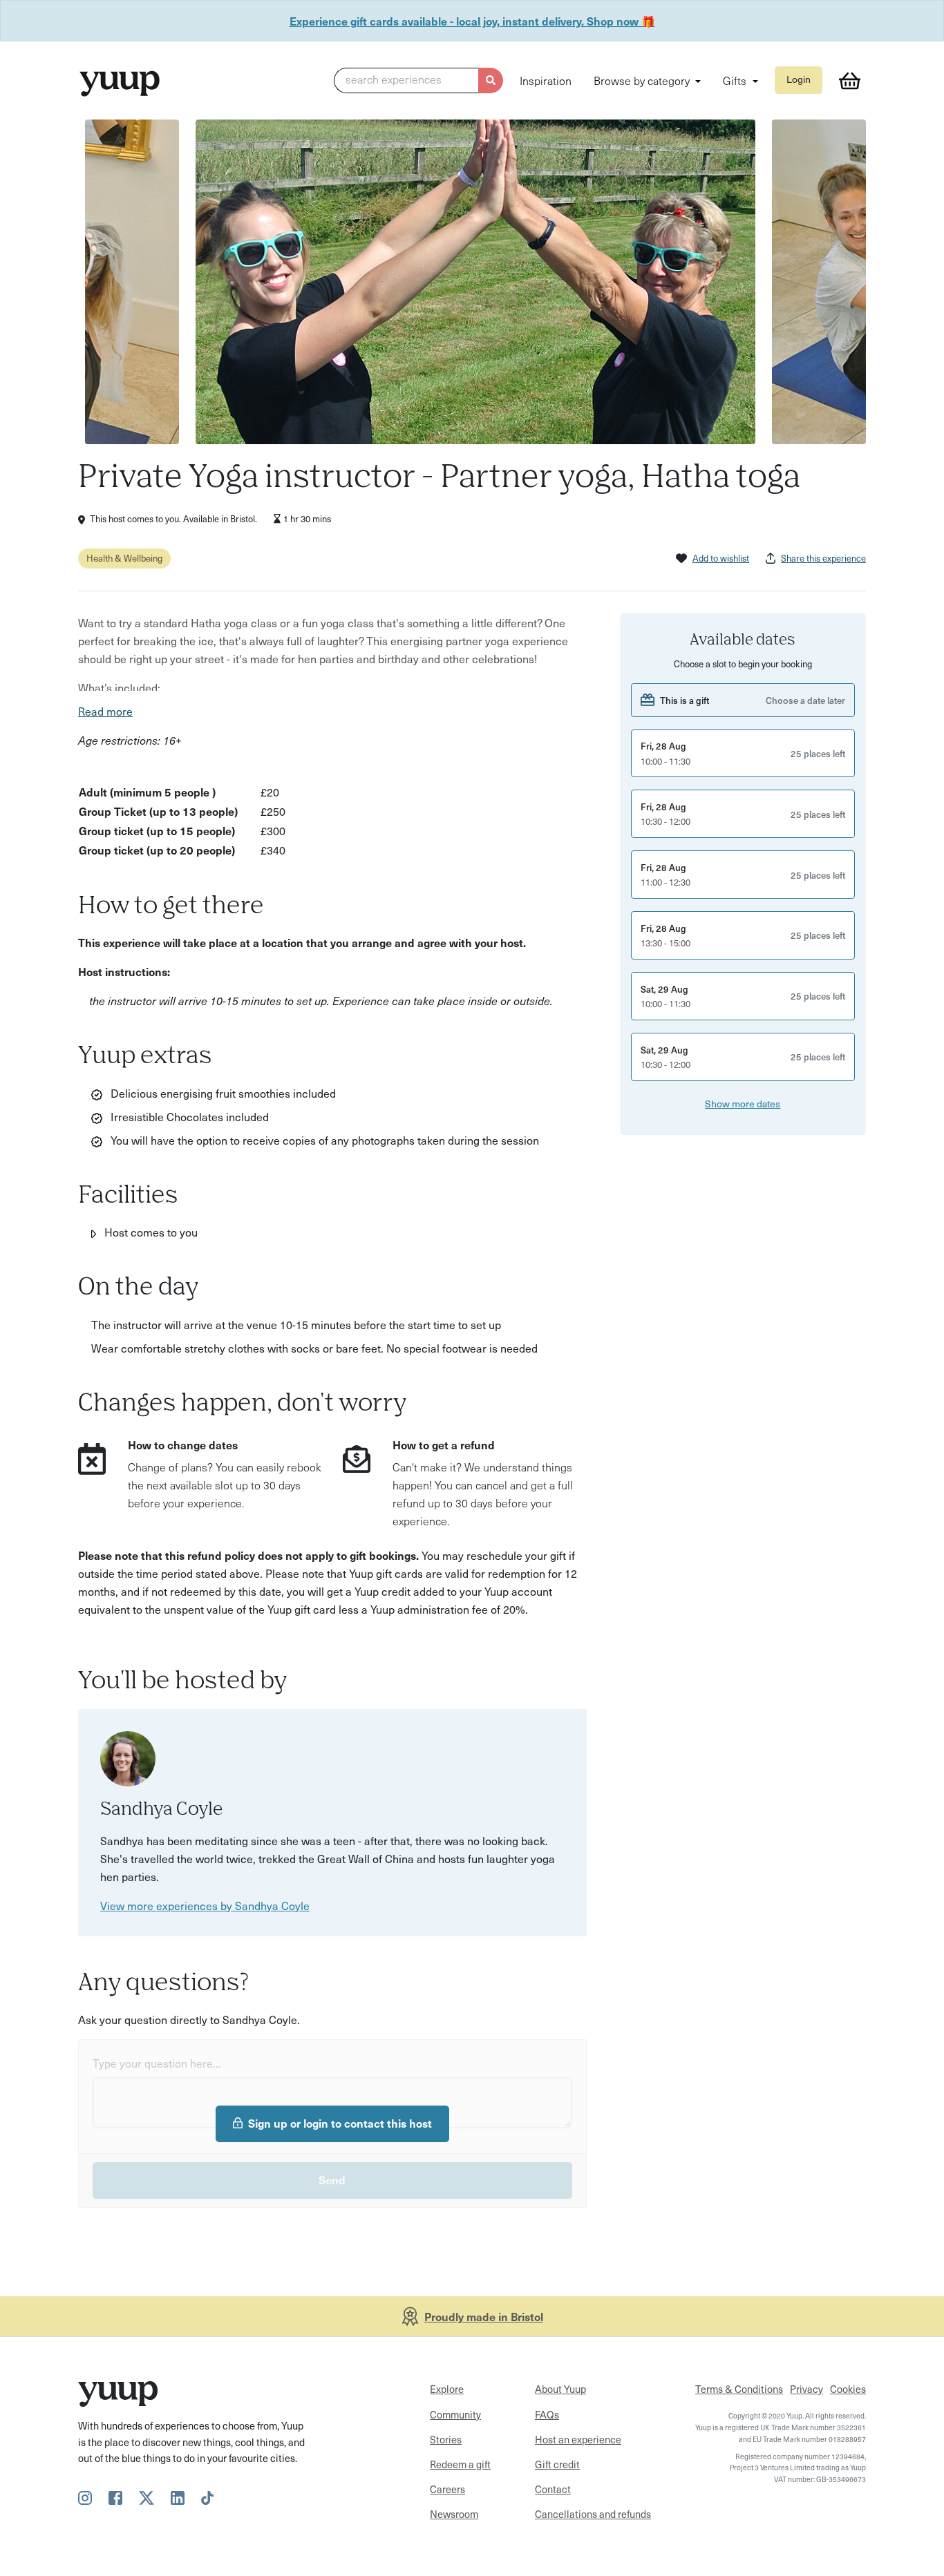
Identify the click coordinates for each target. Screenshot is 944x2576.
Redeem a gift (460, 2464)
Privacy (806, 2389)
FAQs (547, 2414)
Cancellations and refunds (593, 2514)
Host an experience (578, 2439)
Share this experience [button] (823, 558)
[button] (418, 81)
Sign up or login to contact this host (340, 2123)
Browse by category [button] (643, 80)
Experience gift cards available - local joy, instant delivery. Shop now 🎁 (472, 21)
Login (799, 79)
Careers (447, 2489)
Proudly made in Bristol (484, 2316)
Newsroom (454, 2514)
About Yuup (560, 2389)
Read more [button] (105, 711)
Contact (553, 2489)
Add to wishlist (721, 558)
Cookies (848, 2389)
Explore (447, 2389)
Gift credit (557, 2464)
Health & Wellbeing (124, 558)
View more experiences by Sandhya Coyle (205, 1905)
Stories (446, 2439)
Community (455, 2414)
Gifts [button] (736, 80)
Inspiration (546, 80)
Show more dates (743, 1103)
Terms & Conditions (739, 2389)
